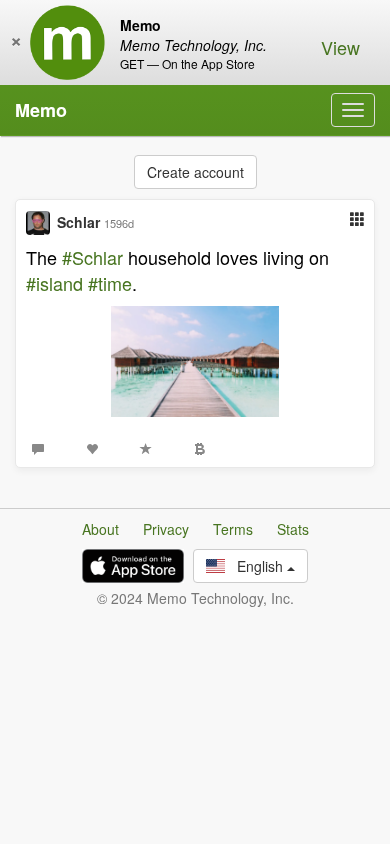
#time (110, 283)
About (100, 529)
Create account (195, 172)
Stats (293, 529)
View (340, 47)
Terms (233, 529)
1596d (119, 223)
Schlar (78, 222)
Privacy (166, 529)
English (256, 566)
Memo (41, 110)
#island (54, 283)
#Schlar (92, 257)
